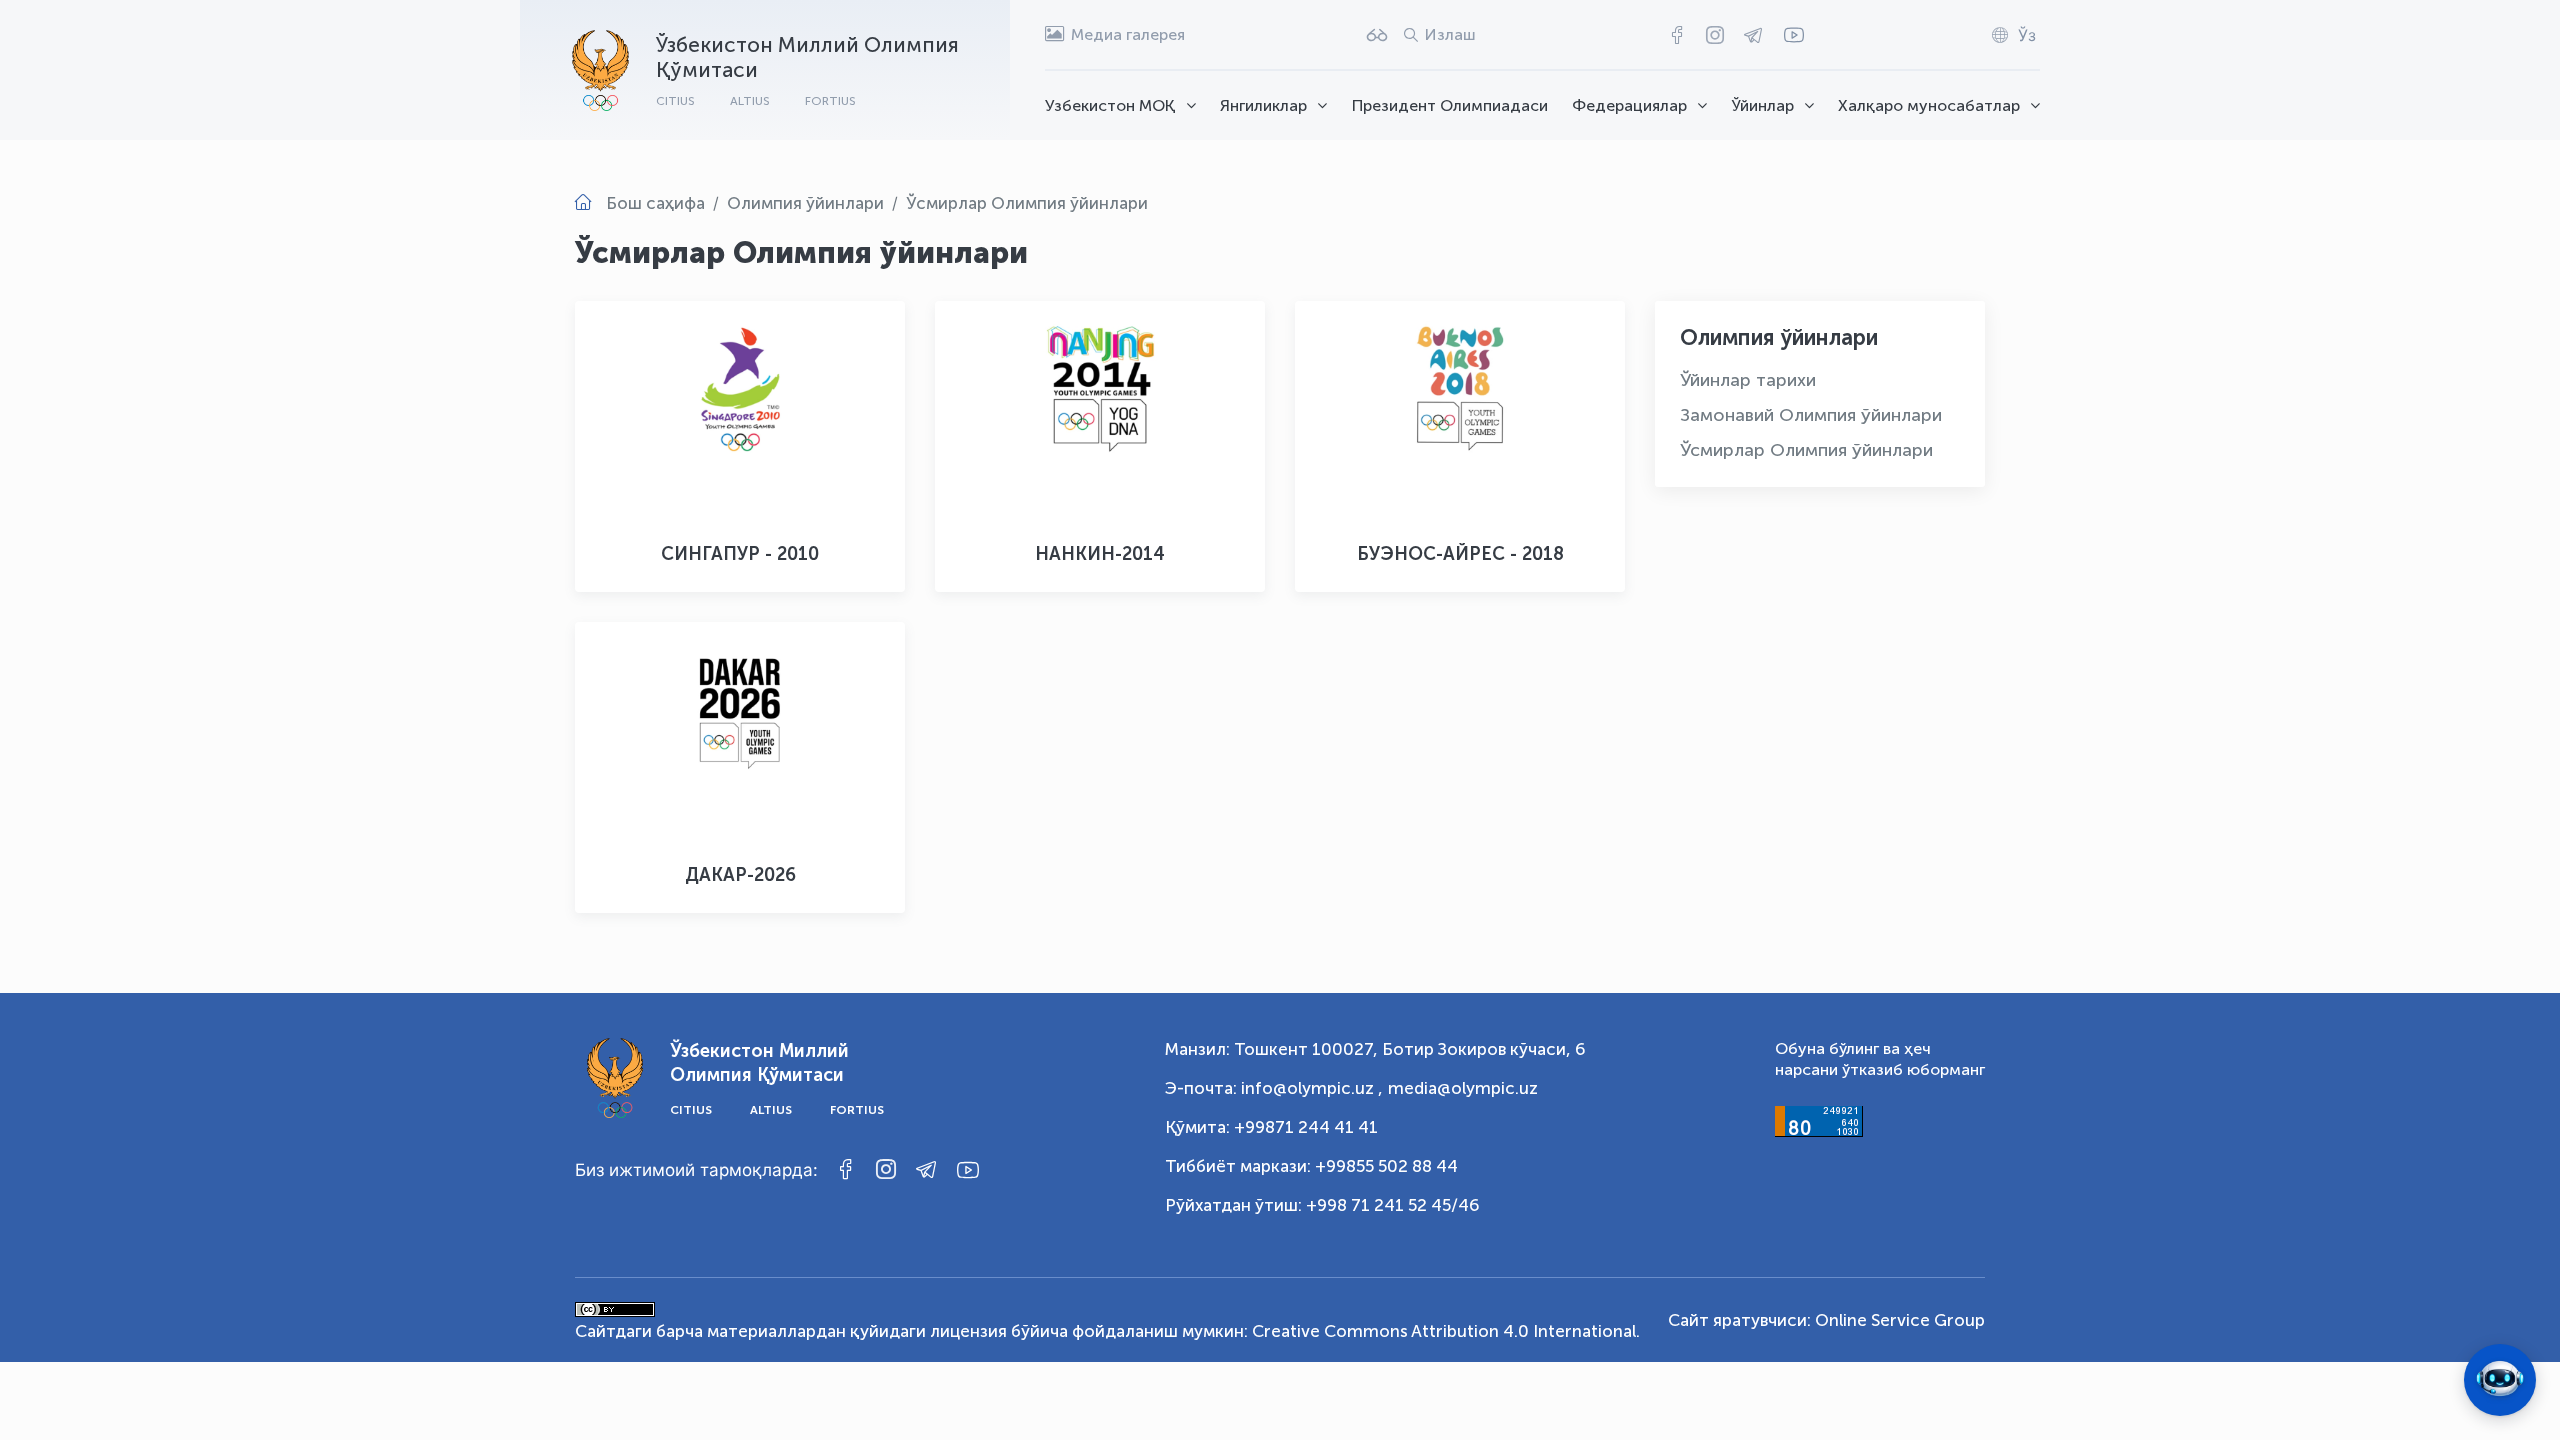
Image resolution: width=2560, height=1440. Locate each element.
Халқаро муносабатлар (1929, 105)
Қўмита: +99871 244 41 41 (1271, 1127)
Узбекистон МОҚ (1110, 105)
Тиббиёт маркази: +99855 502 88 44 (1311, 1166)
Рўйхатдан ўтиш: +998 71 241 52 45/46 (1322, 1205)
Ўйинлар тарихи (1748, 380)
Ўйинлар (1763, 105)
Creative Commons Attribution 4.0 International (1444, 1331)
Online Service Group (1900, 1320)
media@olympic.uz (1463, 1088)
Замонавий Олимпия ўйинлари (1811, 415)
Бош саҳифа (655, 203)
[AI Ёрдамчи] (2500, 1380)
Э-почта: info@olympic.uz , (1274, 1088)
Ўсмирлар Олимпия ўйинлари (1806, 450)
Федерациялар (1629, 105)
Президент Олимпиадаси (1450, 105)
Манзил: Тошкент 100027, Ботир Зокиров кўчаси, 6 (1375, 1049)
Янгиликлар (1263, 105)
